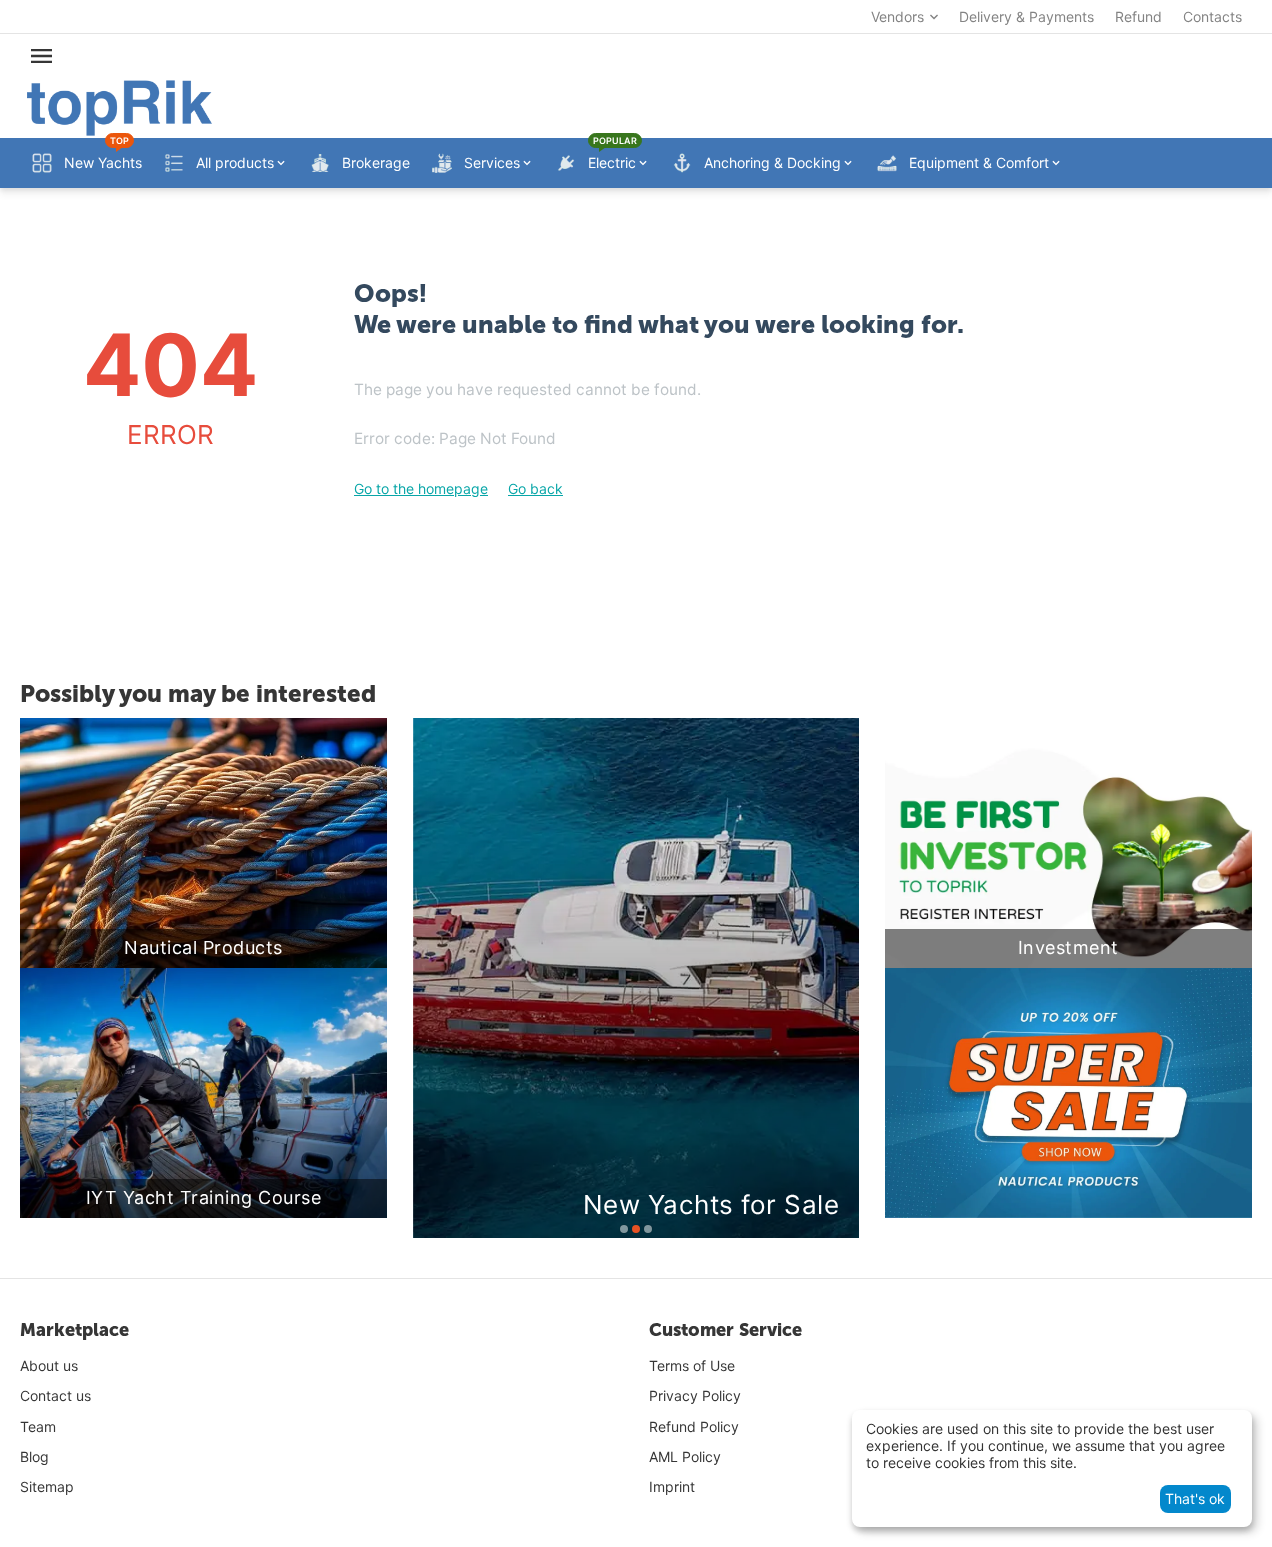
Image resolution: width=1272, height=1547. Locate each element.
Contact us (55, 1395)
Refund (1138, 16)
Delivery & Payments (1026, 16)
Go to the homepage (421, 488)
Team (38, 1426)
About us (49, 1365)
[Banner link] (1068, 1093)
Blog (34, 1456)
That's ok (1195, 1498)
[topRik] (119, 106)
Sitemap (47, 1486)
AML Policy (685, 1456)
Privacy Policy (695, 1395)
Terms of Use (692, 1365)
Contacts (1212, 16)
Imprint (672, 1486)
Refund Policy (694, 1426)
